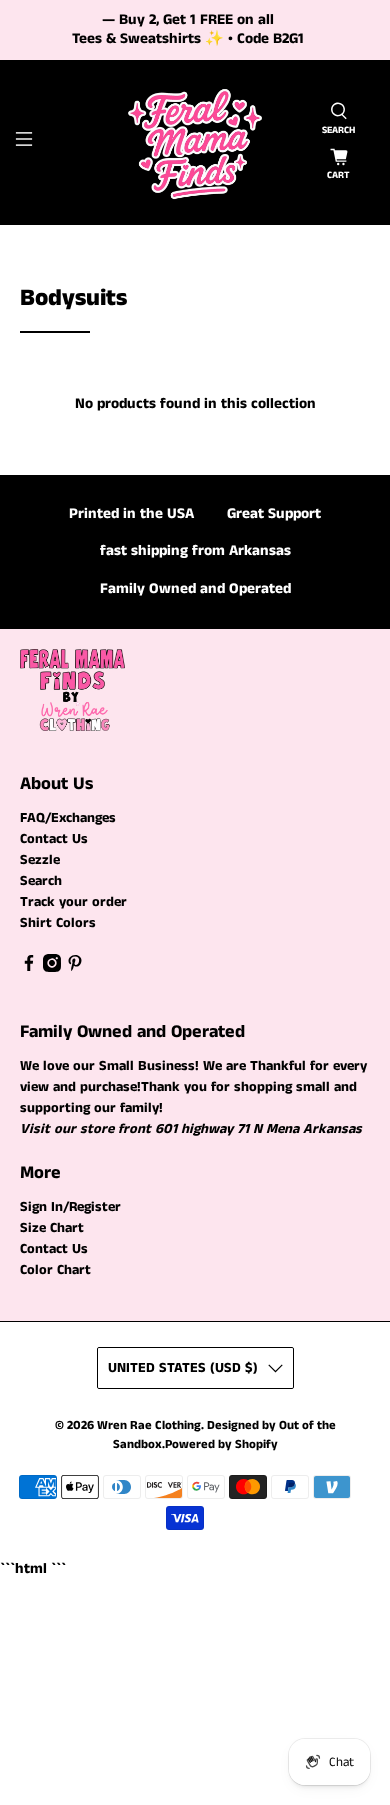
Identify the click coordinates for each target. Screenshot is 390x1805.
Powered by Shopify (221, 1444)
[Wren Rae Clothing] (195, 142)
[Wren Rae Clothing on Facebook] (29, 968)
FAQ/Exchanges (68, 818)
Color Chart (55, 1270)
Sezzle (40, 860)
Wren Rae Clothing (149, 1425)
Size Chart (52, 1228)
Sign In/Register (70, 1207)
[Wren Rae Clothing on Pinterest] (75, 968)
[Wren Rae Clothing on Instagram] (52, 968)
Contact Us (54, 839)
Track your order (73, 902)
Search (41, 881)
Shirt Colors (58, 923)
